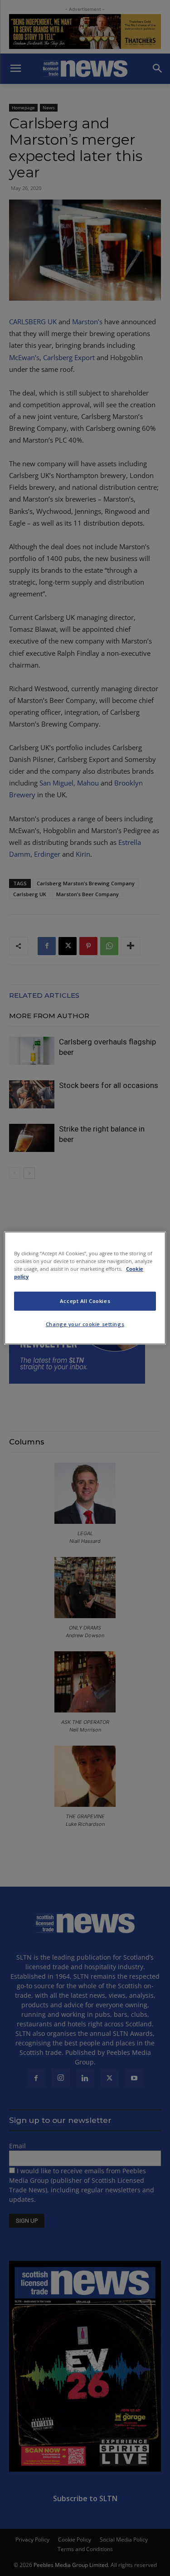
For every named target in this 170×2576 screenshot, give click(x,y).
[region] (85, 1288)
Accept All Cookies (85, 1301)
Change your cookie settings (85, 1324)
